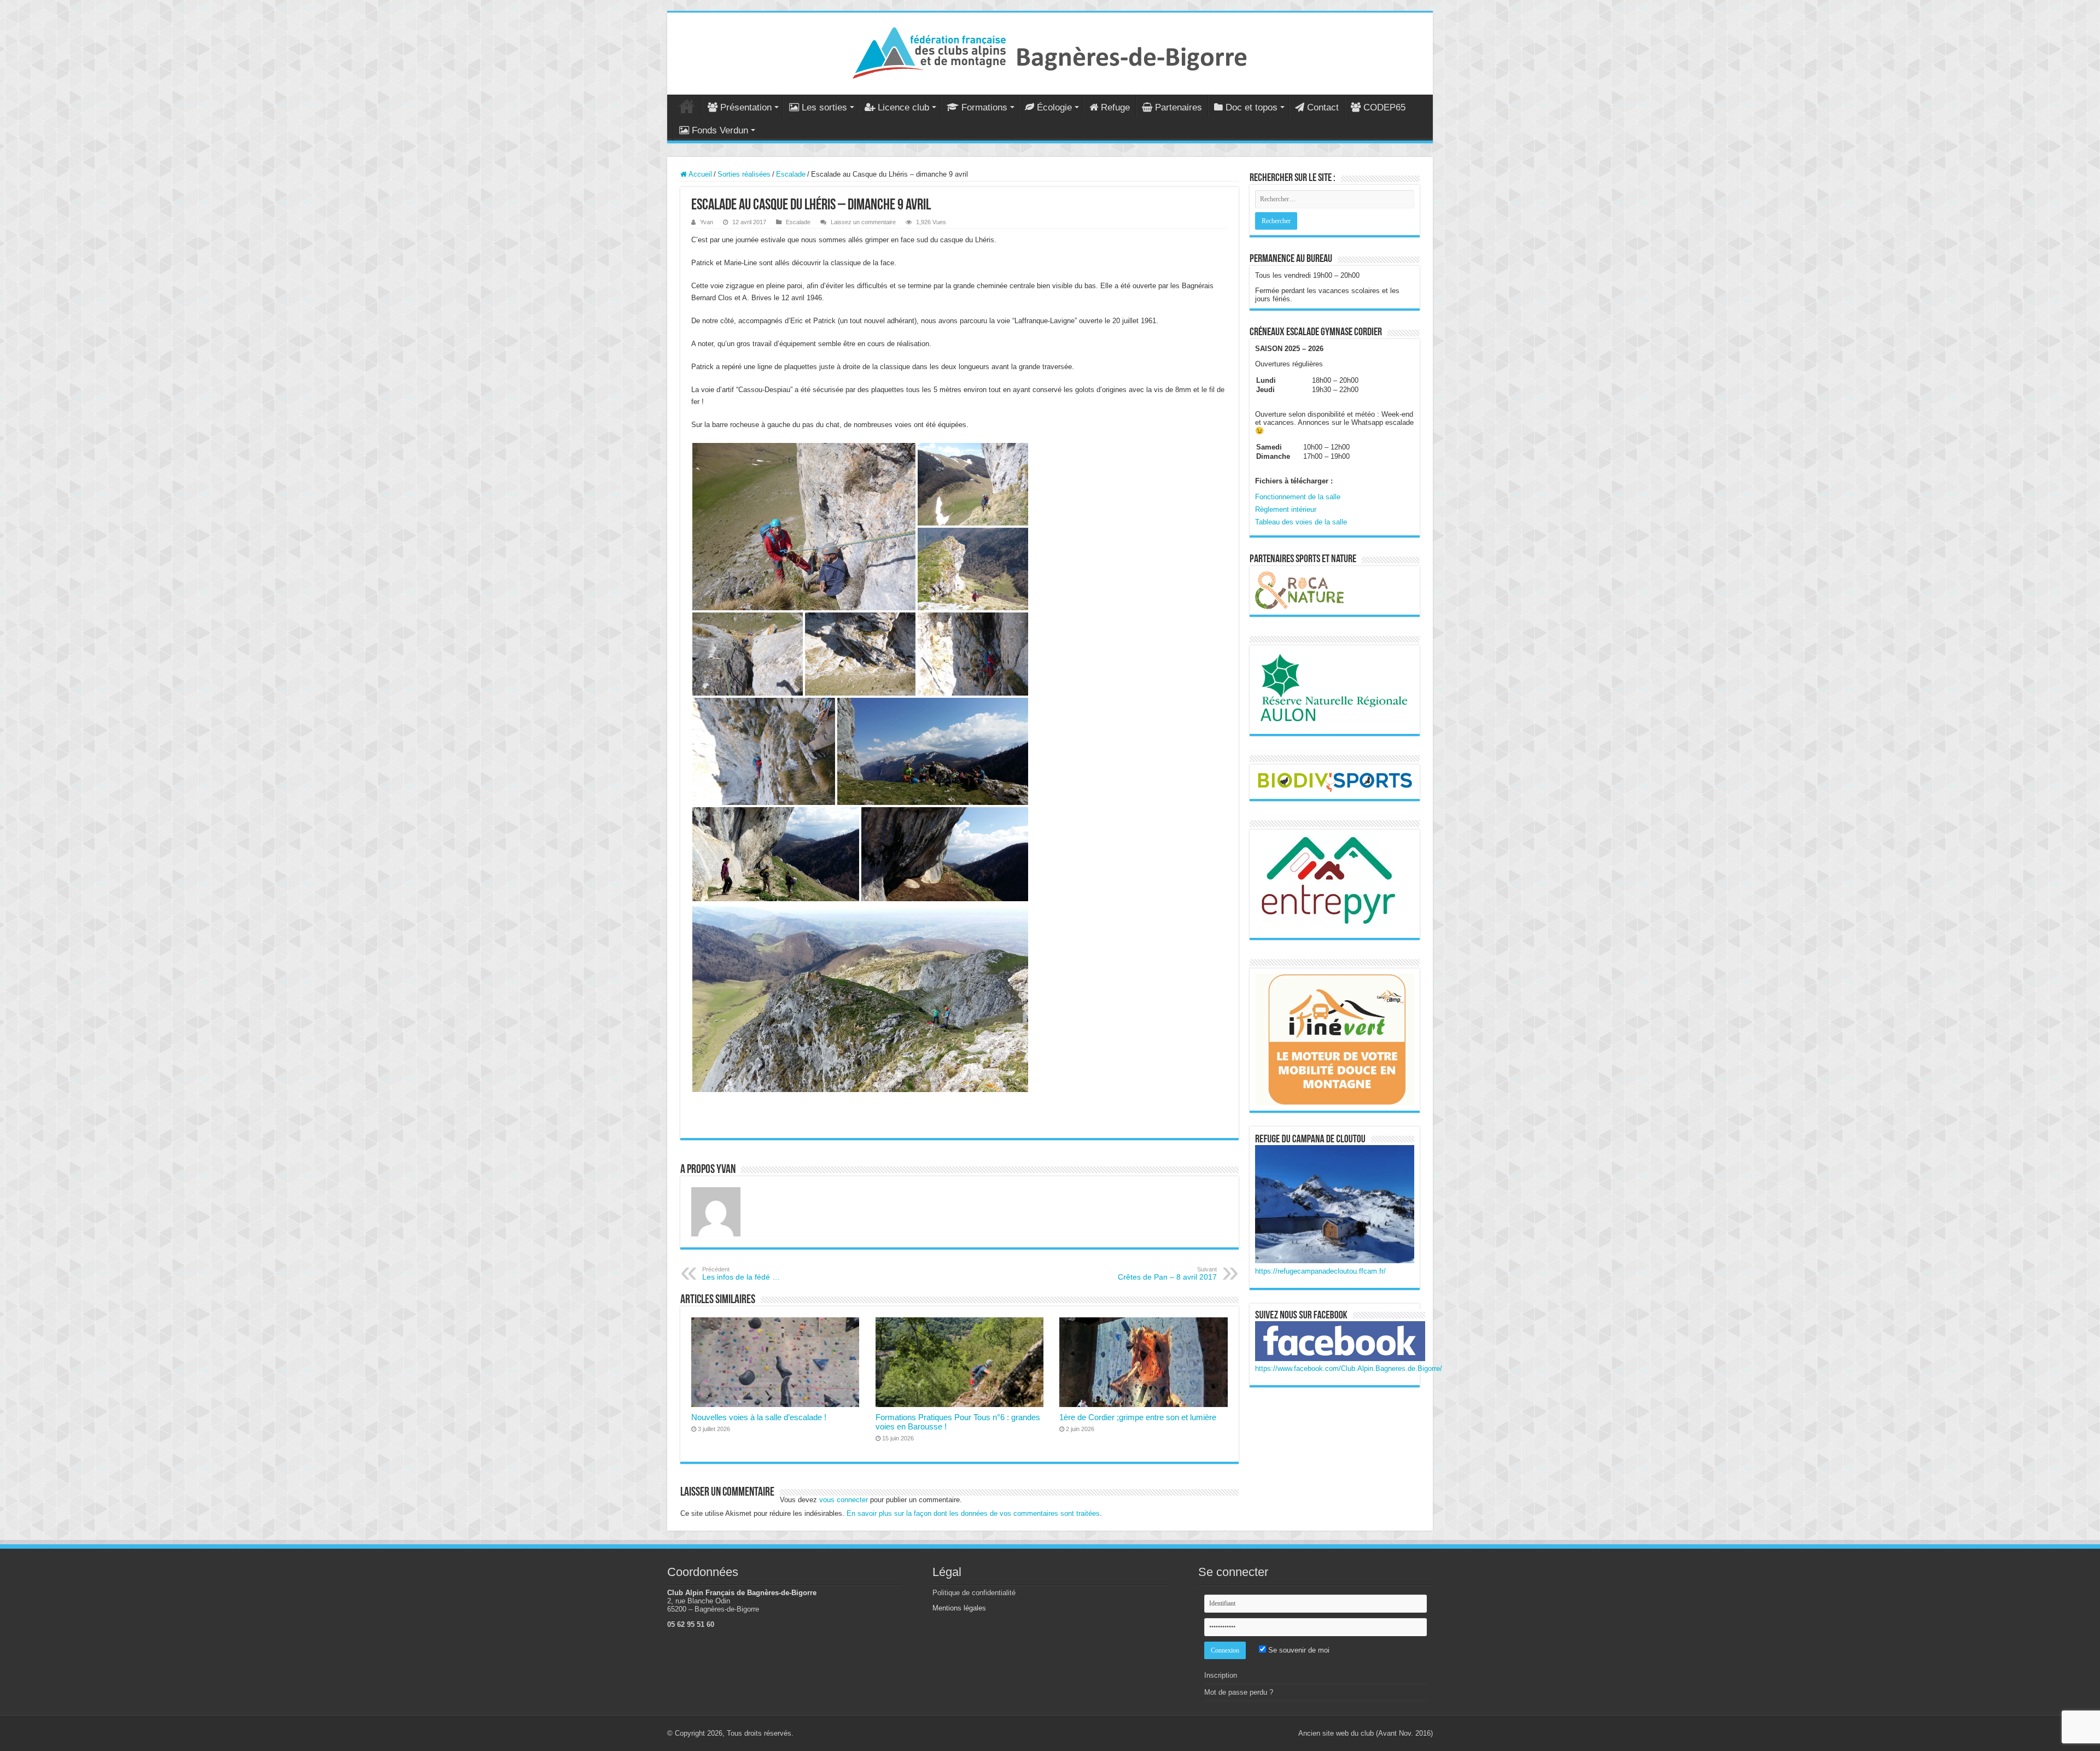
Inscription (1221, 1675)
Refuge (1115, 107)
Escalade (791, 174)
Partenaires (1179, 107)
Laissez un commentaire (863, 222)
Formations (984, 107)
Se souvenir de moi (1298, 1650)
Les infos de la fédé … (741, 1274)
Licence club (903, 107)
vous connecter (844, 1500)
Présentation (746, 107)
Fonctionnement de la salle (1298, 497)
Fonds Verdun (720, 130)
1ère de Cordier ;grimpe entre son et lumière (1138, 1417)
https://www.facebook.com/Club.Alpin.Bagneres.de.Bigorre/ (1349, 1368)
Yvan (707, 222)
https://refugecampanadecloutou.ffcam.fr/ (1320, 1271)
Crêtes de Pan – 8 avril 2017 (1167, 1274)
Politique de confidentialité (974, 1593)
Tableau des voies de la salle (1301, 522)
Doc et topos (1252, 107)
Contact (1323, 107)
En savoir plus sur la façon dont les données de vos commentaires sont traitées (973, 1513)
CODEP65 (1384, 107)
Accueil (687, 106)
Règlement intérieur (1286, 509)
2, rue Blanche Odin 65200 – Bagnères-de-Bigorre (713, 1605)
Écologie (1054, 107)
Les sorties (824, 107)
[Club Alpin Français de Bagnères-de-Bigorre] (1050, 51)
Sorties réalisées (744, 174)
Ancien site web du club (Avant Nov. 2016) (1366, 1733)
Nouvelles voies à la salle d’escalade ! (759, 1417)
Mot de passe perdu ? (1239, 1692)
